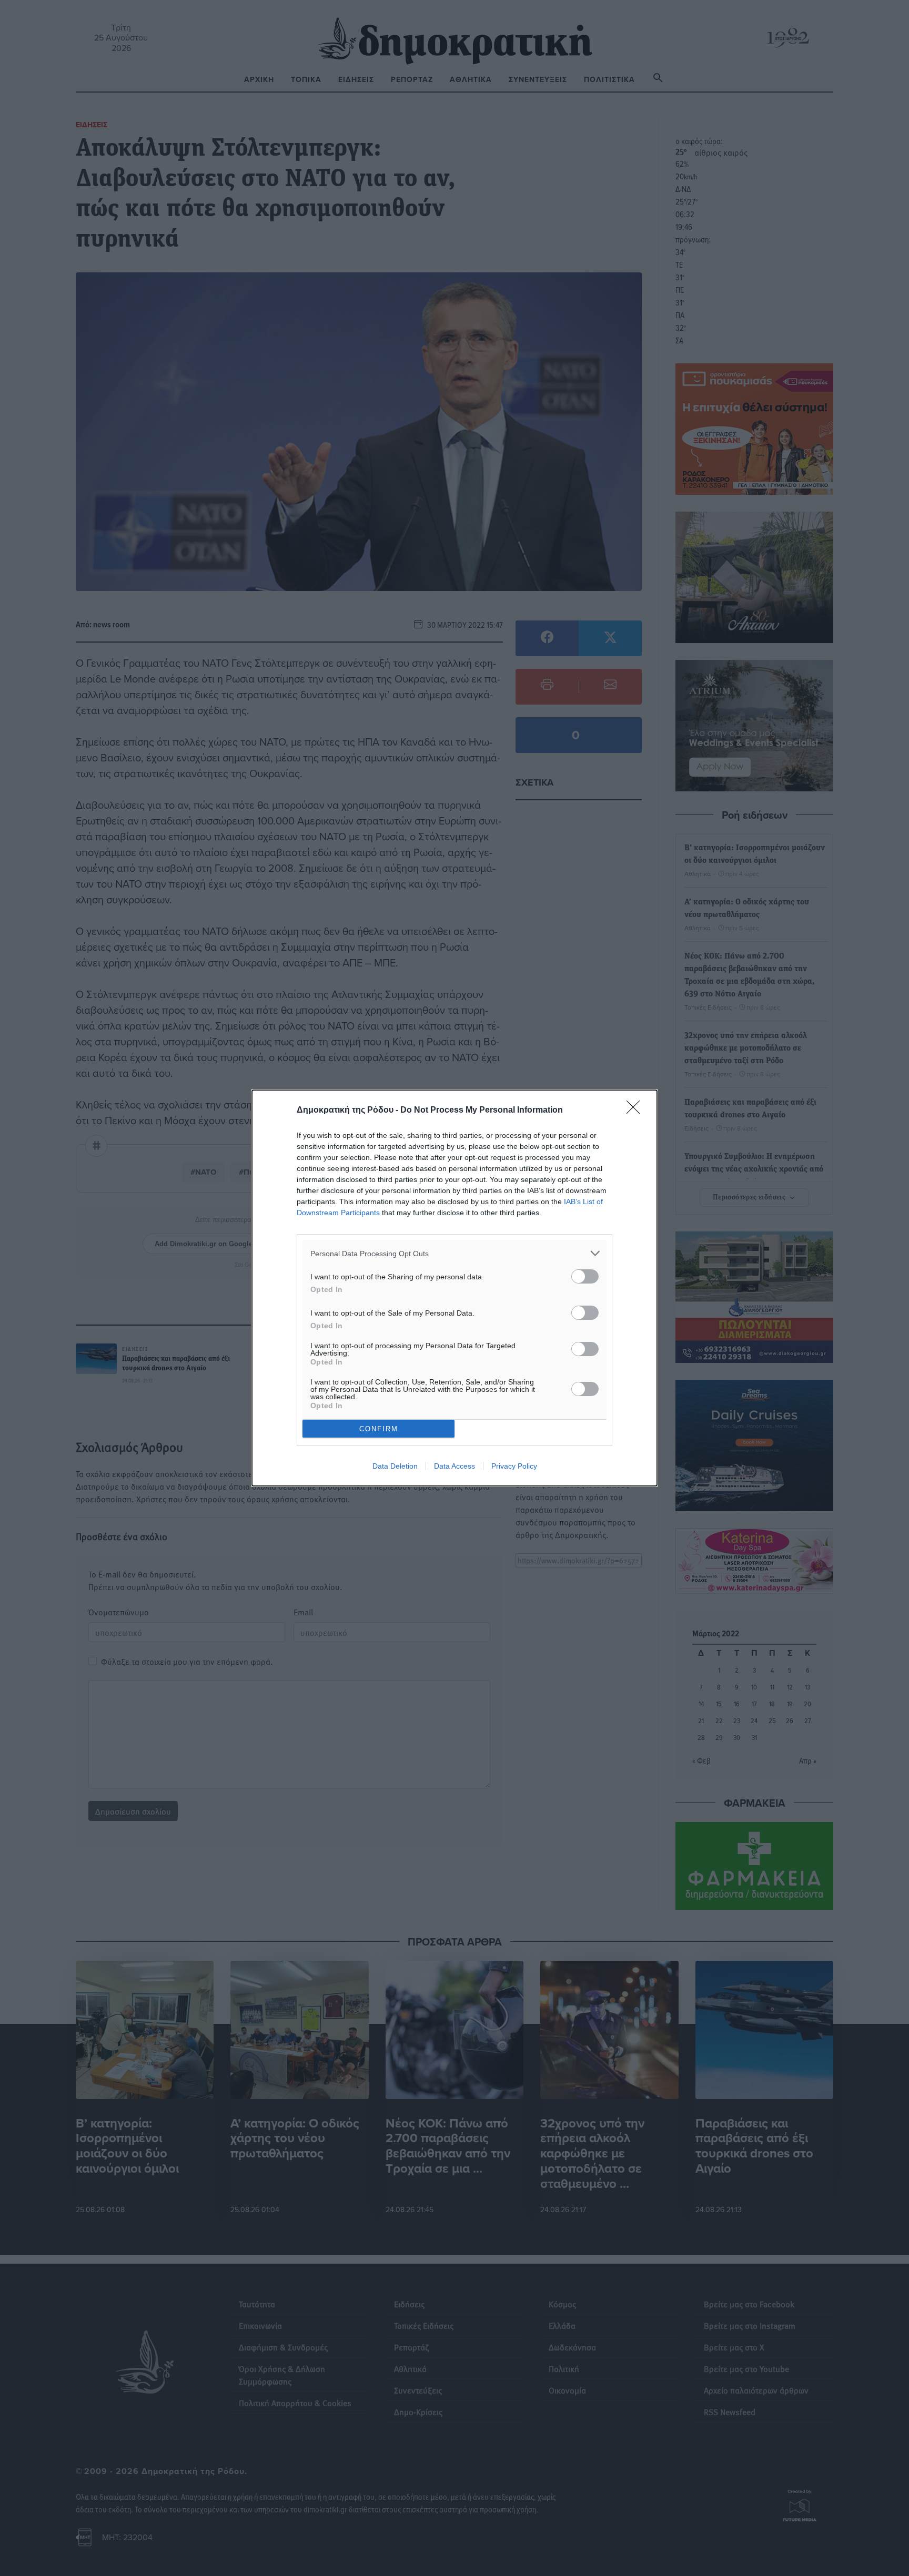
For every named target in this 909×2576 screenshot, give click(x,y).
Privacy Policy (514, 1466)
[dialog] (454, 1288)
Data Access (454, 1466)
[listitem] (454, 1253)
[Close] (637, 1111)
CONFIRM (379, 1429)
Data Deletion (395, 1466)
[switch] (585, 1276)
